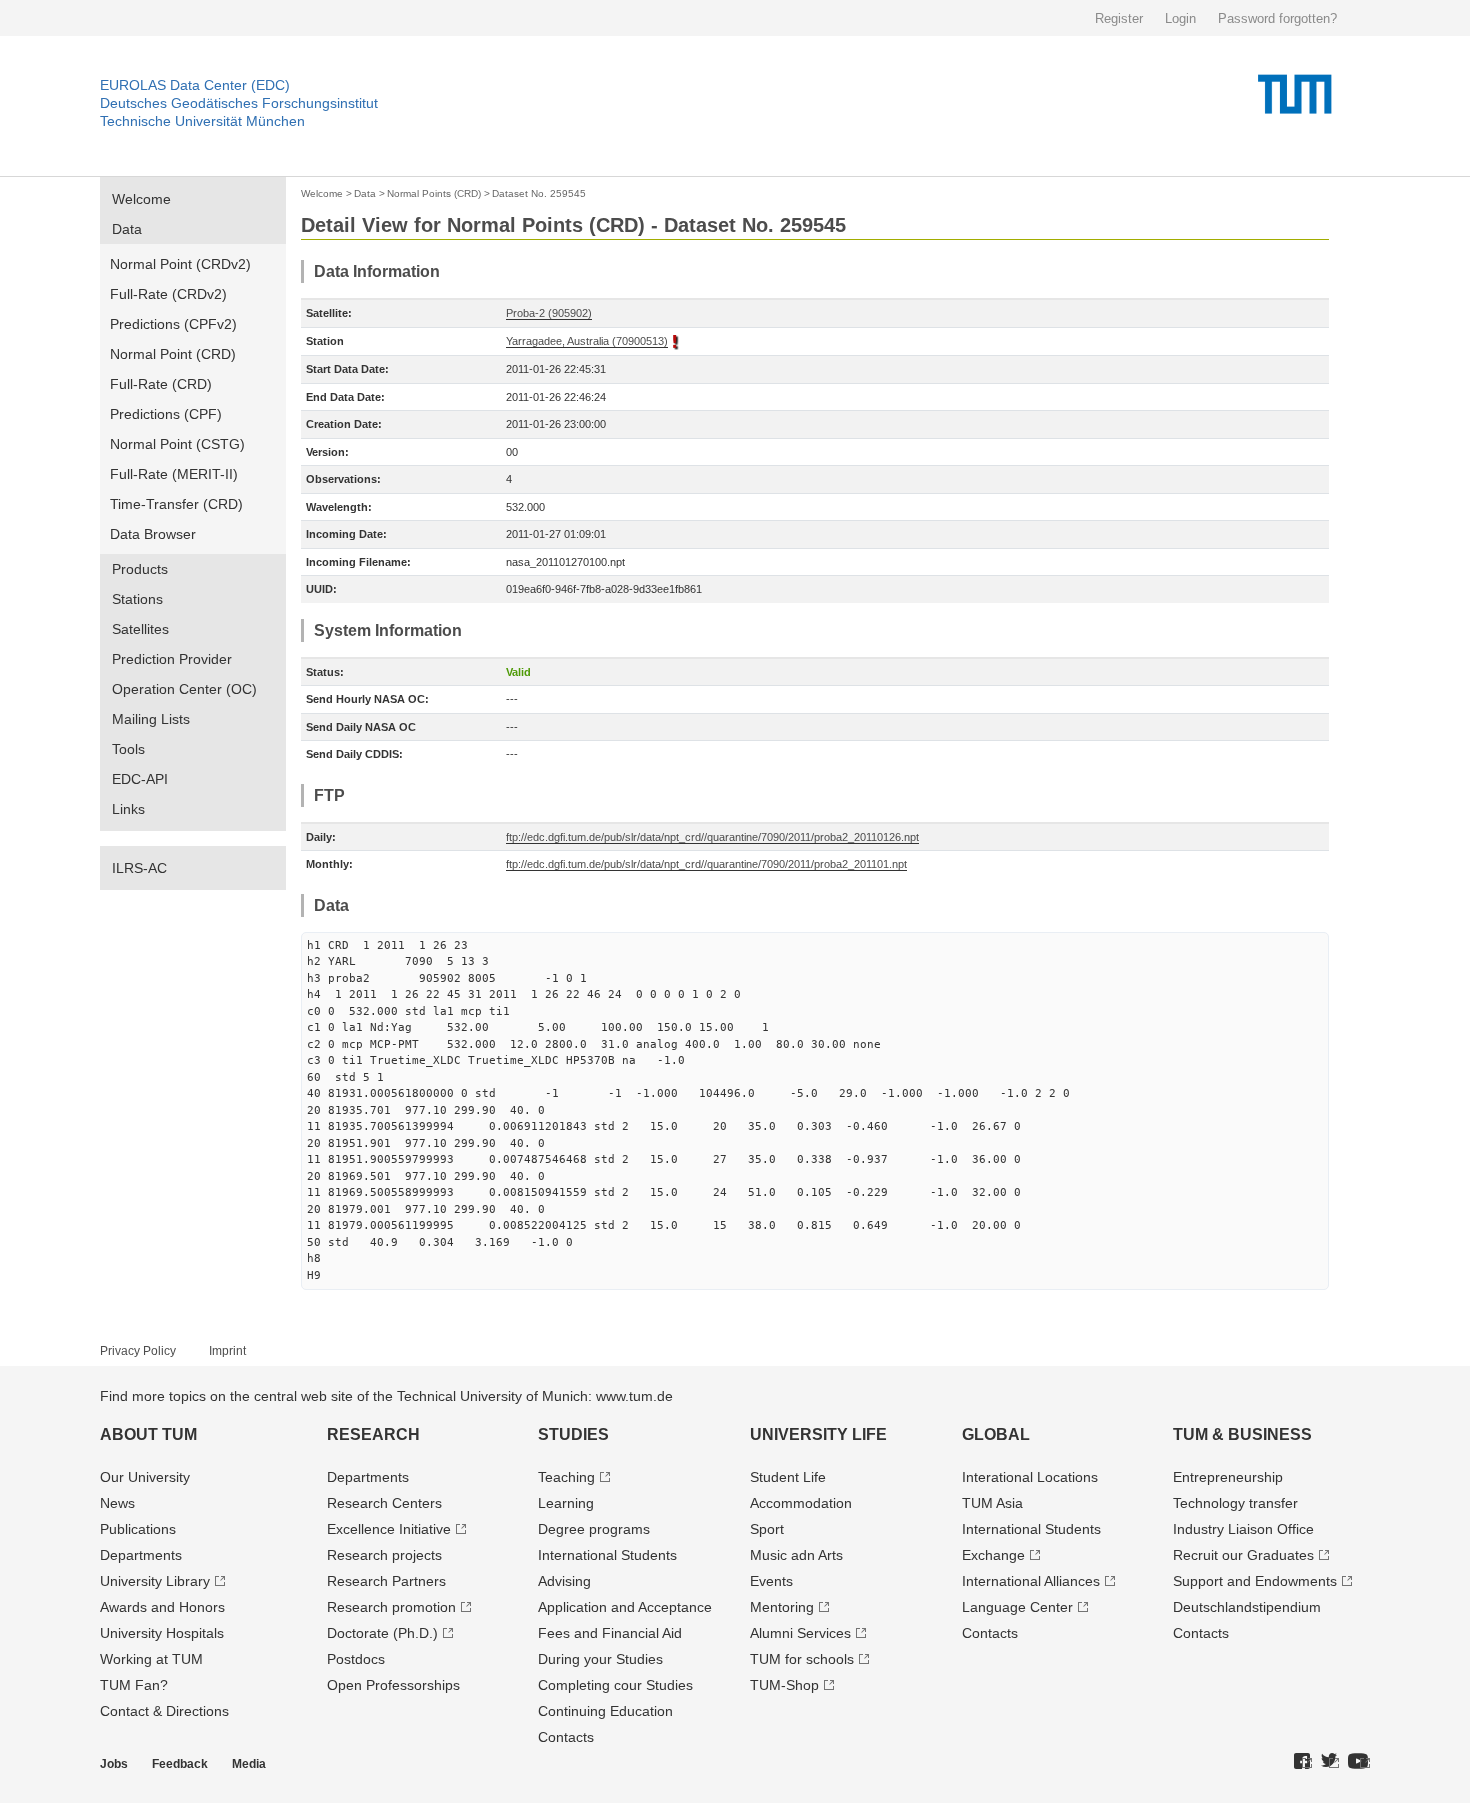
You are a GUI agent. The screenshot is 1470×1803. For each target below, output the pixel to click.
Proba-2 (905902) (549, 313)
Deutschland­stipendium (1247, 1607)
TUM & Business (1242, 1434)
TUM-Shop (784, 1685)
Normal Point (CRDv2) (180, 264)
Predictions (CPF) (166, 414)
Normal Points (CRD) (434, 193)
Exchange (993, 1555)
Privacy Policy (138, 1351)
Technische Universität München (202, 121)
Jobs (114, 1764)
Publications (138, 1529)
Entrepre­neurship (1228, 1477)
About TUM (148, 1434)
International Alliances (1031, 1581)
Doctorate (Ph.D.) (382, 1633)
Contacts (566, 1737)
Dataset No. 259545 (539, 193)
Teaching (566, 1477)
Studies (573, 1434)
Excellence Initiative (389, 1529)
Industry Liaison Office (1243, 1529)
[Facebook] (1303, 1762)
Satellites (140, 629)
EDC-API (140, 779)
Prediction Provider (172, 659)
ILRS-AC (139, 868)
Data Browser (153, 534)
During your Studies (600, 1659)
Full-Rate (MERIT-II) (174, 474)
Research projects (384, 1555)
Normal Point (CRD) (173, 354)
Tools (128, 749)
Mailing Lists (151, 719)
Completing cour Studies (615, 1685)
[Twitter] (1330, 1762)
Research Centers (384, 1503)
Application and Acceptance (625, 1607)
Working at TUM (151, 1659)
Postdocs (356, 1659)
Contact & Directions (164, 1711)
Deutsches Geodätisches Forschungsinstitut (239, 103)
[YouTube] (1359, 1762)
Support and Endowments (1255, 1581)
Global (996, 1434)
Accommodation (801, 1503)
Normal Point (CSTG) (177, 444)
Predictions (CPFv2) (173, 324)
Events (771, 1581)
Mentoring (782, 1607)
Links (128, 809)
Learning (566, 1503)
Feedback (180, 1764)
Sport (767, 1529)
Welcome (141, 199)
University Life (818, 1434)
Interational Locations (1030, 1477)
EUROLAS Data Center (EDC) (195, 85)
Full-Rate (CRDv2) (168, 294)
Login (1180, 18)
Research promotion (391, 1607)
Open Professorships (393, 1685)
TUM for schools (802, 1659)
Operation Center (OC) (184, 689)
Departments (141, 1555)
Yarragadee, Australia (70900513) (587, 341)
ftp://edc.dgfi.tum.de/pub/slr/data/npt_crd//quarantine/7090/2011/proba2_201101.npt (706, 864)
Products (140, 569)
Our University (145, 1477)
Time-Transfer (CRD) (176, 504)
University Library (155, 1581)
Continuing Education (605, 1711)
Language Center (1017, 1607)
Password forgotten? (1277, 18)
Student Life (788, 1477)
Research (373, 1434)
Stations (137, 599)
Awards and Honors (162, 1607)
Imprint (227, 1351)
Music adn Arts (796, 1555)
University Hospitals (162, 1633)
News (117, 1503)
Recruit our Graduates (1243, 1555)
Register (1119, 18)
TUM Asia (992, 1503)
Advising (564, 1581)
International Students (607, 1555)
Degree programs (594, 1529)
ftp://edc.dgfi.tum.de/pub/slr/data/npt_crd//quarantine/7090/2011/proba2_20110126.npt (712, 837)
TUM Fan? (134, 1685)
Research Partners (386, 1581)
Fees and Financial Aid (610, 1633)
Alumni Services (800, 1633)
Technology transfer (1235, 1503)
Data (127, 229)
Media (249, 1764)
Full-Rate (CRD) (161, 384)
